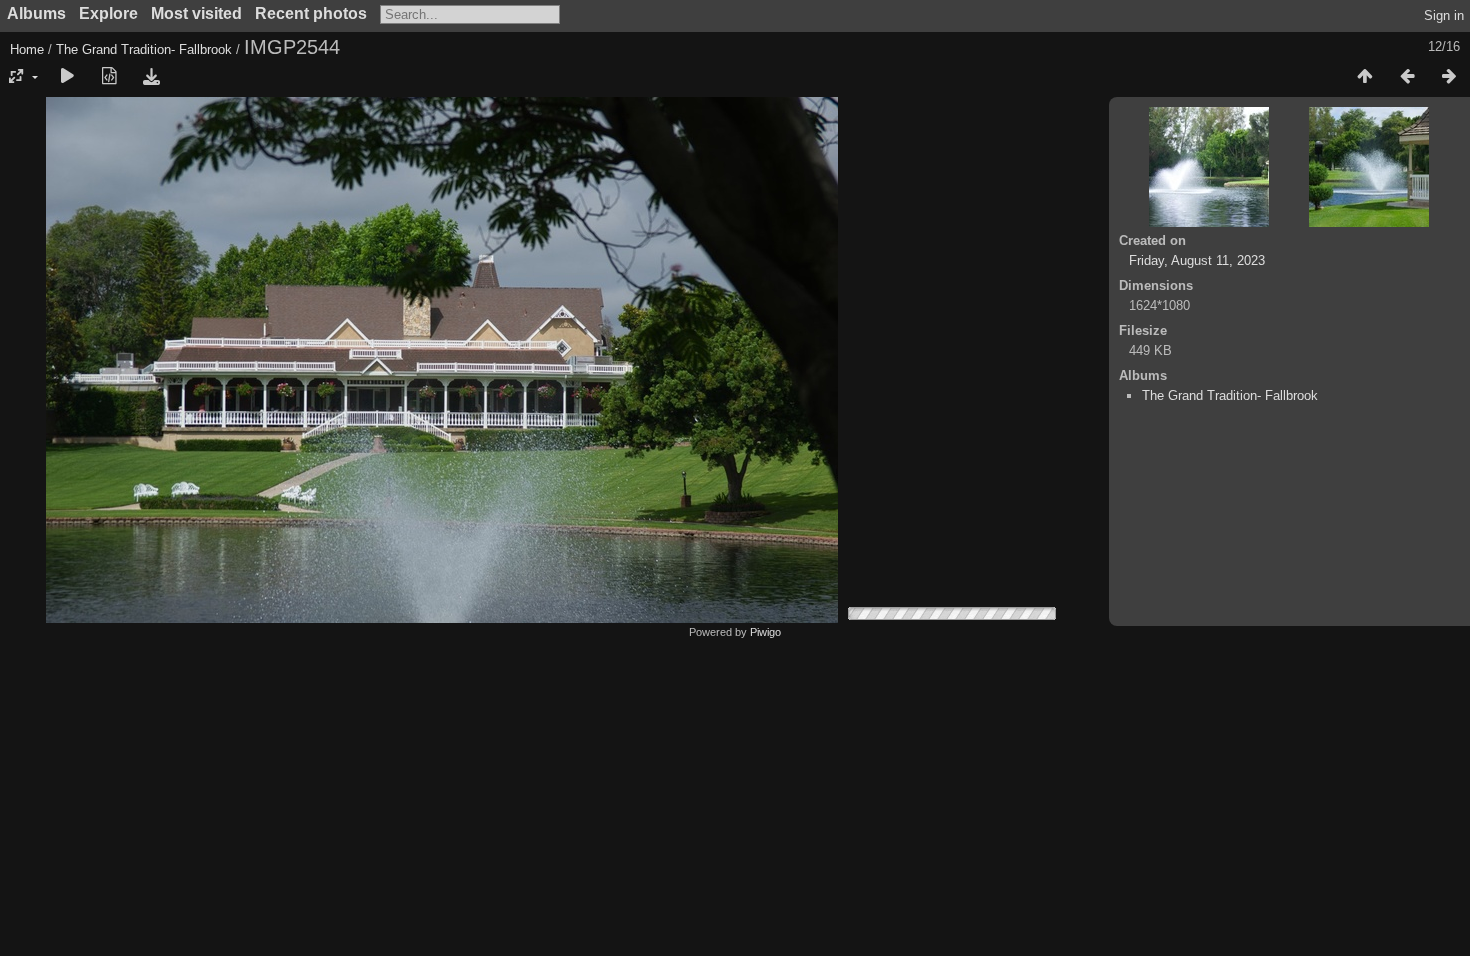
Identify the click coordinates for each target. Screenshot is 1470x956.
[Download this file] (151, 77)
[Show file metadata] (109, 77)
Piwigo (765, 632)
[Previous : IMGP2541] (1407, 77)
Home (27, 49)
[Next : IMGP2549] (1449, 77)
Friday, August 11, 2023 (1197, 260)
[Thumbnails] (1365, 77)
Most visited (196, 13)
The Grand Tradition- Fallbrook (144, 49)
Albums (36, 13)
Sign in (1444, 15)
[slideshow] (67, 77)
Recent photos (311, 13)
